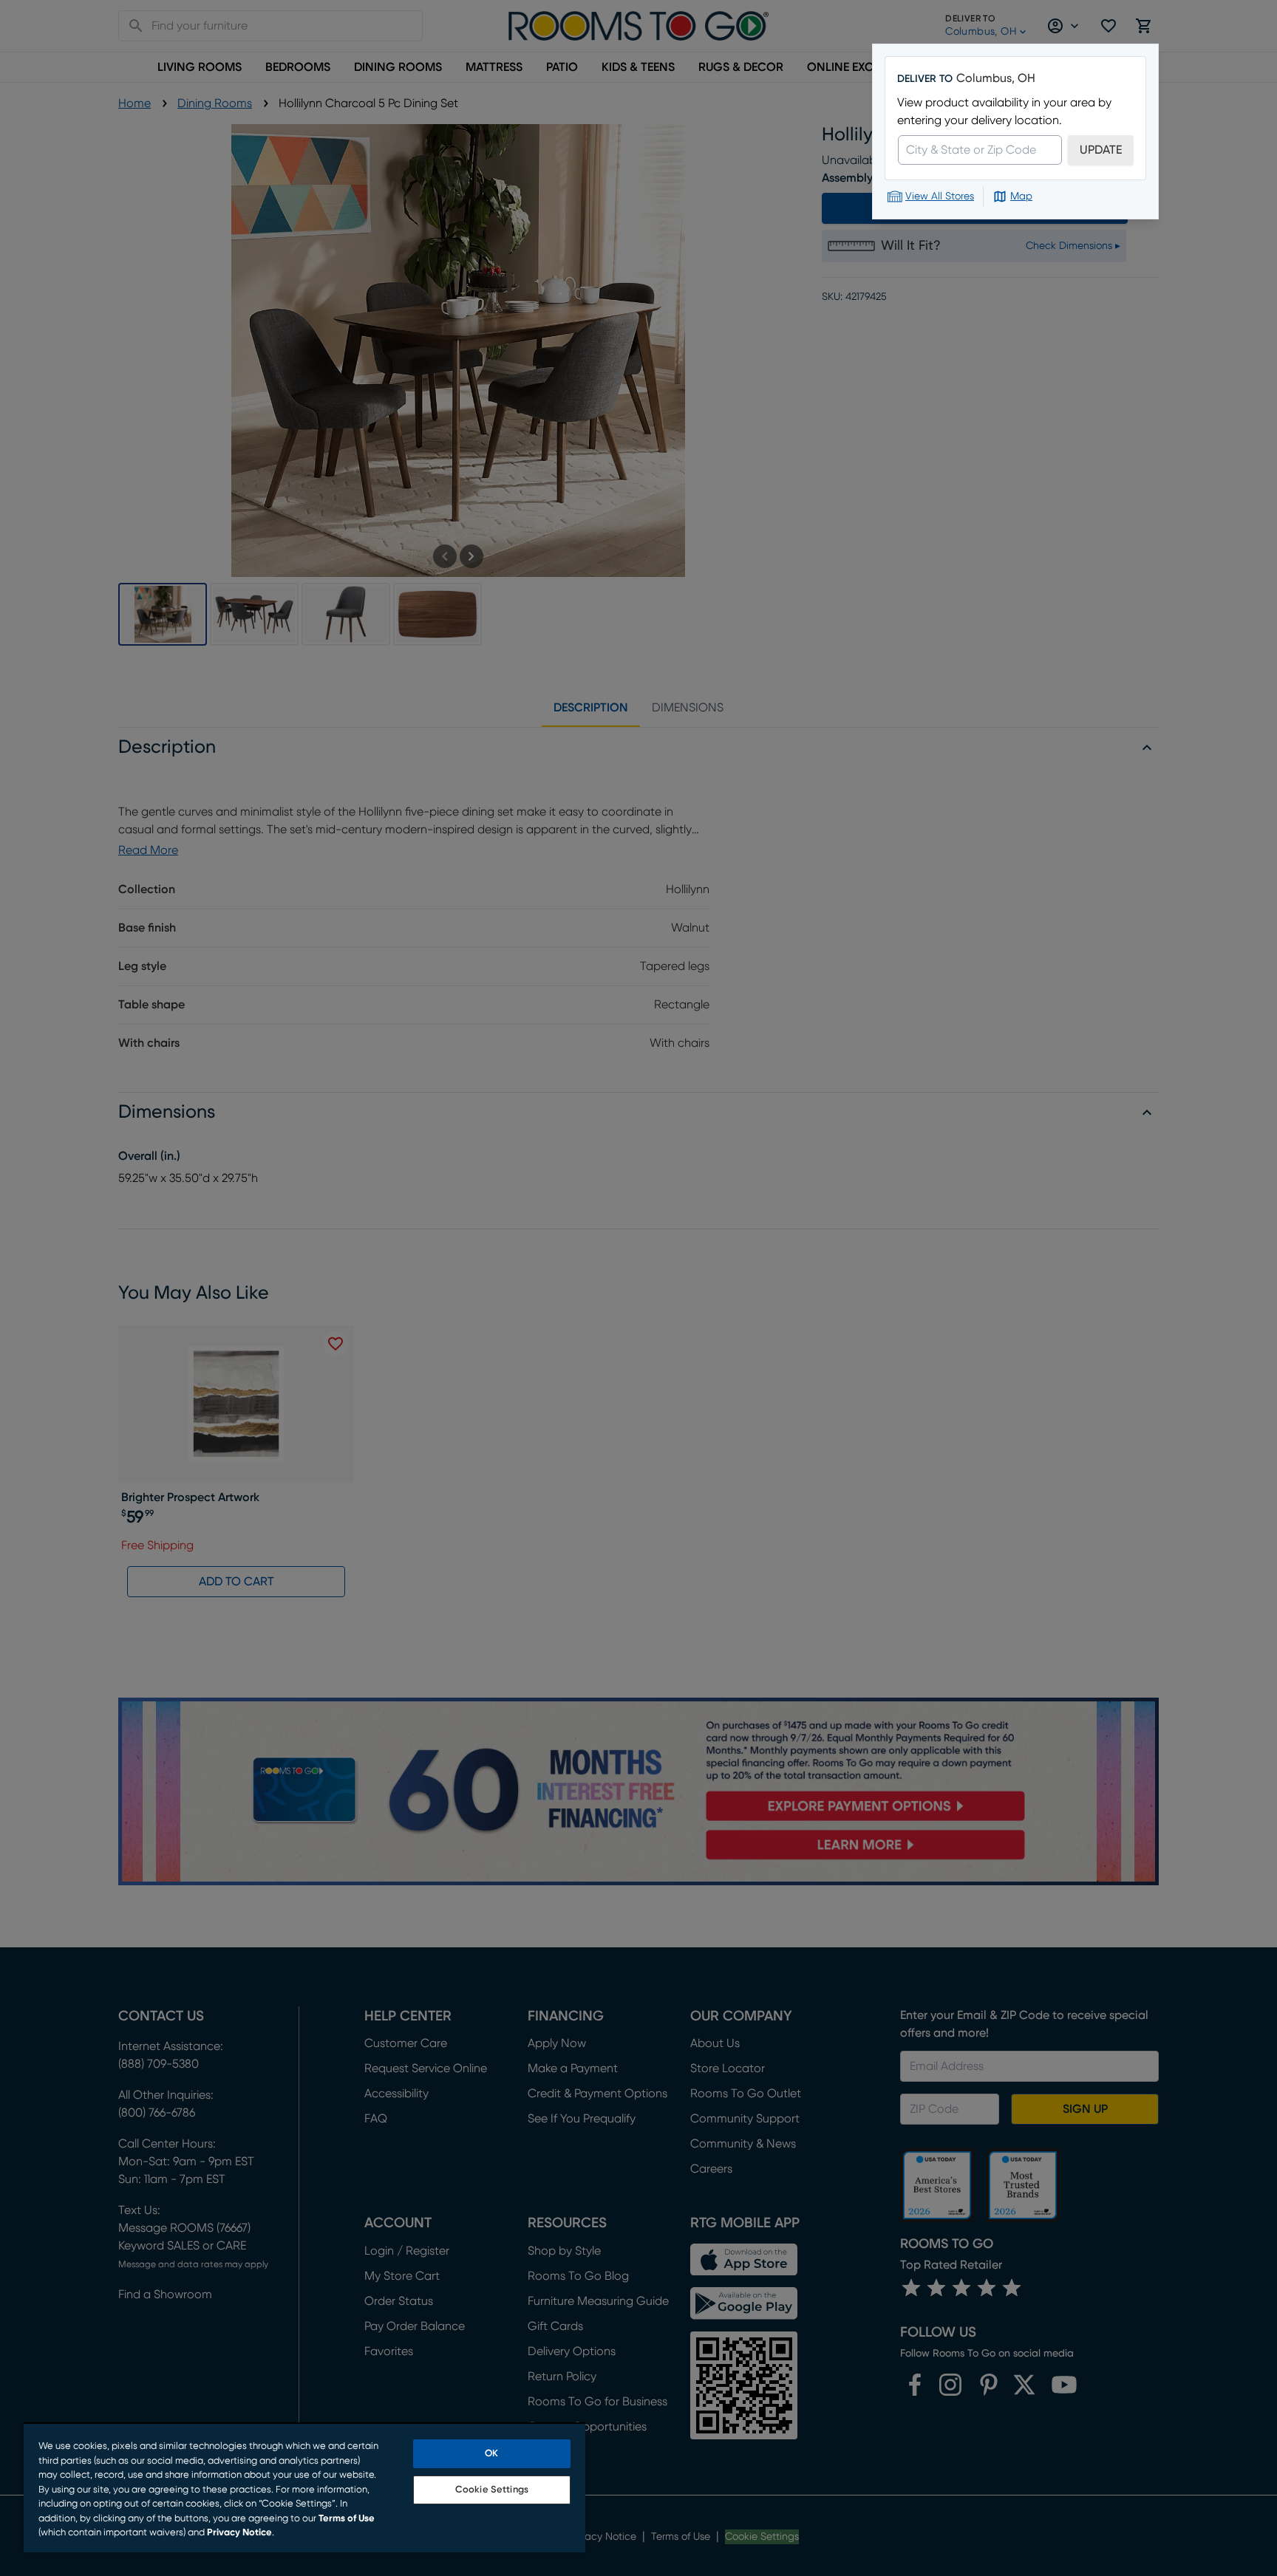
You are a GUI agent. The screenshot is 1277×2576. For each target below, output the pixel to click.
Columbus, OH (996, 78)
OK (491, 2454)
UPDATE (1101, 150)
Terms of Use (347, 2519)
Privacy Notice (239, 2533)
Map (1021, 197)
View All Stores (940, 197)
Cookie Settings (492, 2490)
